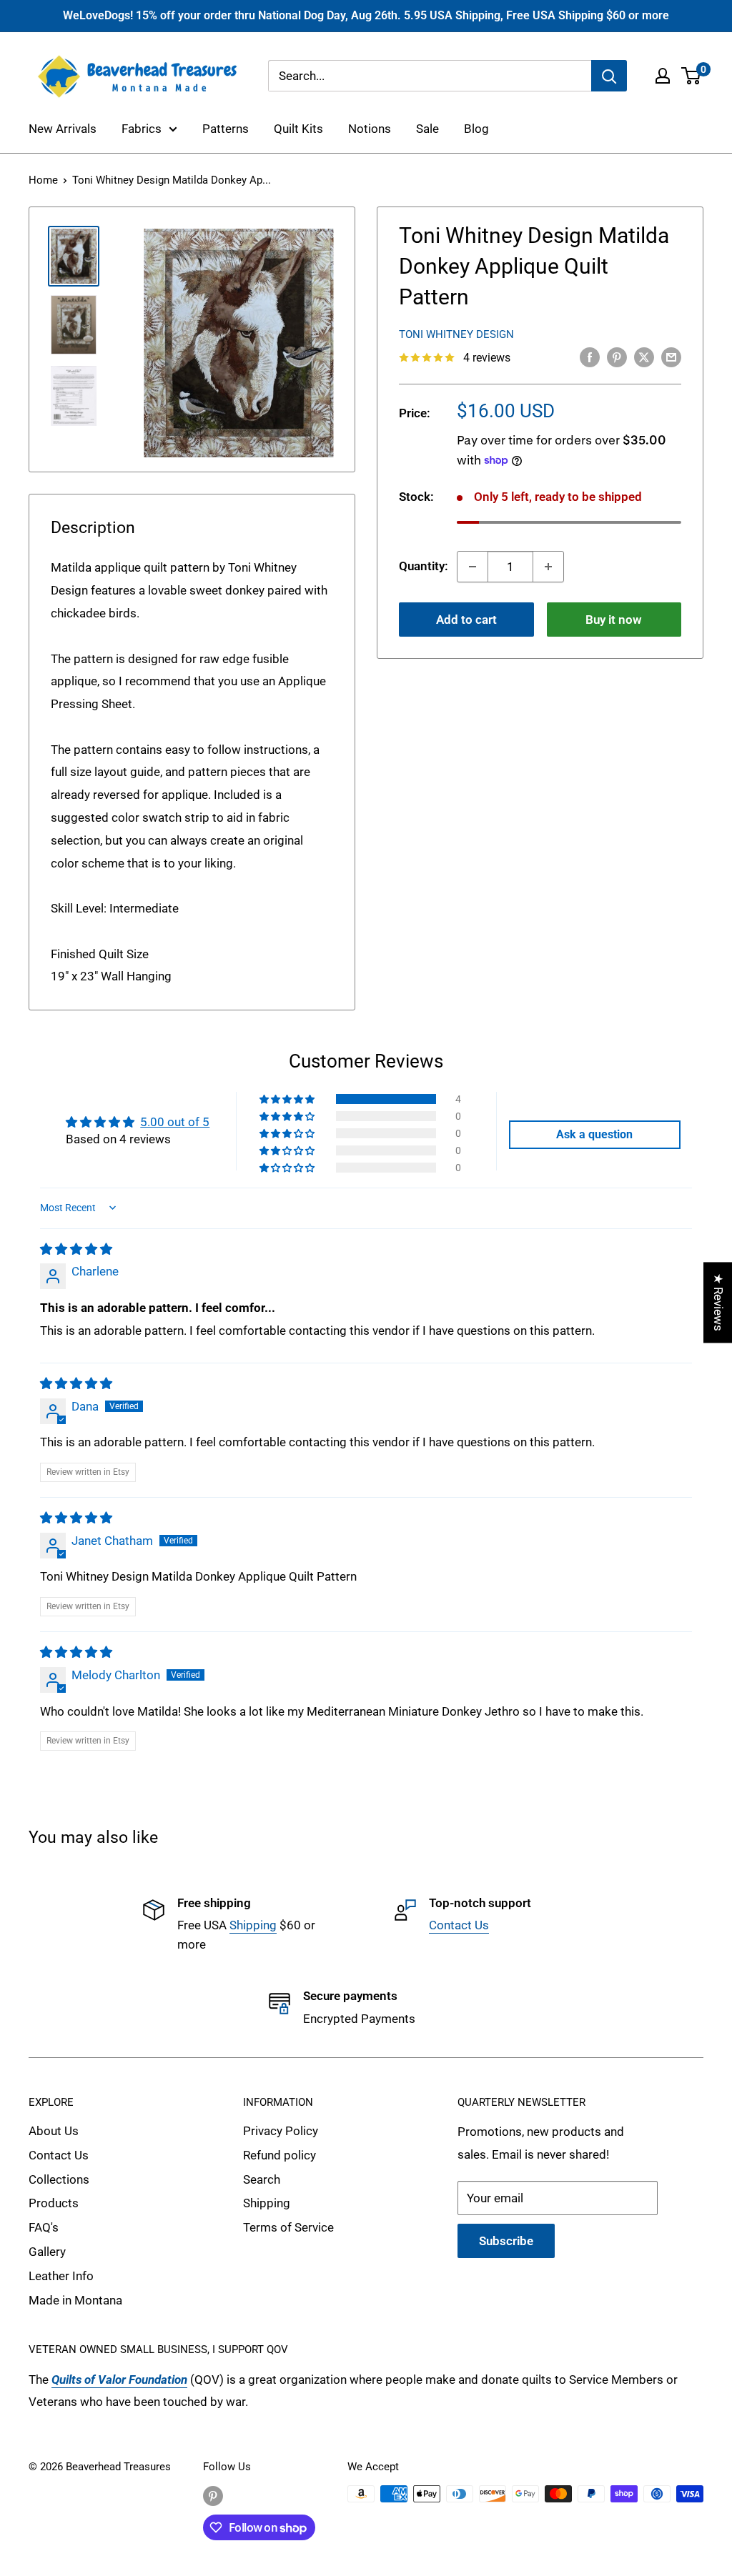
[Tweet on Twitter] (644, 357)
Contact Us (459, 1925)
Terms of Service (288, 2227)
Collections (59, 2179)
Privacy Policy (281, 2131)
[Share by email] (671, 357)
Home (43, 180)
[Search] (609, 76)
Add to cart (466, 620)
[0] (692, 76)
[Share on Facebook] (590, 357)
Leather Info (61, 2276)
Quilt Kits (298, 129)
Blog (476, 129)
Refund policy (280, 2155)
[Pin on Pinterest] (617, 357)
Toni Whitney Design (456, 334)
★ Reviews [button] (718, 1302)
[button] (288, 1099)
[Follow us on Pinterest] (213, 2496)
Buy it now (614, 620)
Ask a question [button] (594, 1134)
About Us (54, 2131)
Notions (370, 129)
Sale (427, 129)
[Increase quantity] (548, 567)
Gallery (47, 2252)
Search (262, 2179)
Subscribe (506, 2241)
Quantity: (424, 566)
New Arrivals (63, 129)
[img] (76, 1249)
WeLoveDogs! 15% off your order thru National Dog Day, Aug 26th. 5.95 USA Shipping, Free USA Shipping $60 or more (366, 15)
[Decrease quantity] (473, 567)
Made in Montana (75, 2300)
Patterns (226, 129)
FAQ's (44, 2227)
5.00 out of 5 (175, 1122)
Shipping (253, 1925)
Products (54, 2203)
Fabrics (142, 129)
